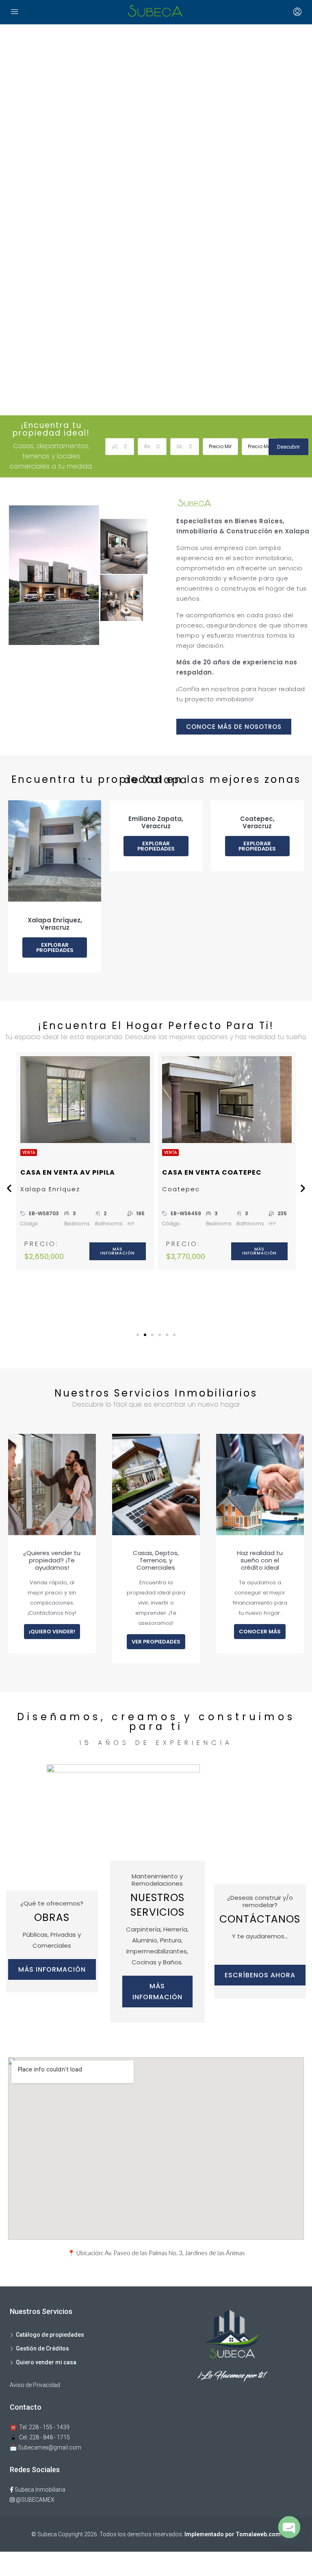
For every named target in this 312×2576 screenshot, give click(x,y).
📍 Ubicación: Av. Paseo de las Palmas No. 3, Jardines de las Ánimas (156, 2253)
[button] (9, 1188)
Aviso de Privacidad (35, 2385)
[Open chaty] (289, 2531)
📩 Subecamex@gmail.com (45, 2447)
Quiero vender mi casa (46, 2362)
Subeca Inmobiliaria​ (39, 2490)
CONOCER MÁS (260, 1632)
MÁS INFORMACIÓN (52, 1969)
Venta (29, 1153)
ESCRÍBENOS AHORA (260, 1975)
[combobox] (120, 447)
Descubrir (288, 447)
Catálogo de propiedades (50, 2335)
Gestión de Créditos (42, 2348)
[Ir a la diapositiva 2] (145, 1335)
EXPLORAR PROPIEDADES (55, 947)
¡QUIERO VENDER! (52, 1632)
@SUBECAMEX (35, 2500)
